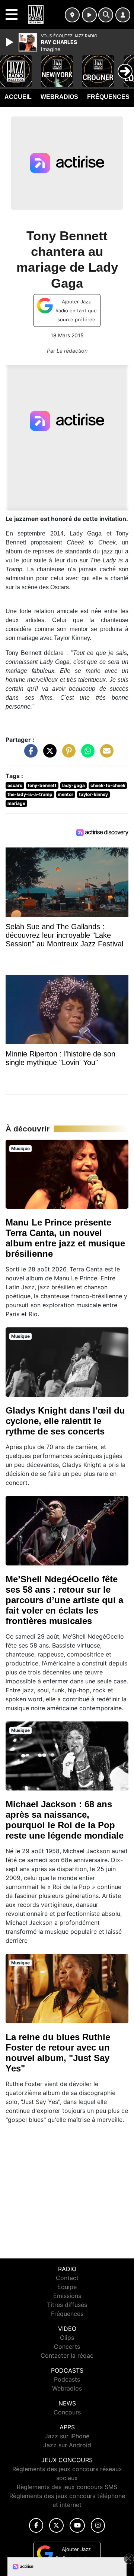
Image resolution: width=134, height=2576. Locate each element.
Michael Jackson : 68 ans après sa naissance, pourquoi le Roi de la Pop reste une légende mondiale (65, 1820)
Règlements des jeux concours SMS (67, 2487)
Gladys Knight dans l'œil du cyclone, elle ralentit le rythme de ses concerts (65, 1421)
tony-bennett (42, 785)
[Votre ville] (72, 15)
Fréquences (108, 97)
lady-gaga (74, 785)
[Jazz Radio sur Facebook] (36, 2525)
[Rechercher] (106, 15)
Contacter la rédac (67, 2355)
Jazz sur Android (67, 2445)
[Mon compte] (123, 15)
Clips (67, 2338)
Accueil (18, 97)
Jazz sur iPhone (67, 2436)
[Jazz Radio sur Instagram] (98, 2525)
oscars (15, 785)
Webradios (59, 97)
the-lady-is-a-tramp (30, 794)
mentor (66, 794)
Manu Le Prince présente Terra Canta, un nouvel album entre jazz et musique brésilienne (65, 1238)
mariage (16, 803)
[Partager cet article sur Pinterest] (67, 755)
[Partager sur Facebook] (29, 755)
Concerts (67, 2346)
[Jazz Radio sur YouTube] (77, 2525)
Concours (67, 2412)
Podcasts (67, 2379)
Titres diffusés (67, 2305)
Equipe (67, 2287)
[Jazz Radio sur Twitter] (56, 2525)
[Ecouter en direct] (89, 15)
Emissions (67, 2296)
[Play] (10, 42)
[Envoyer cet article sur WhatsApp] (86, 755)
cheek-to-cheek (108, 785)
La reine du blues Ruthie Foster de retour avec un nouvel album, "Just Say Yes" (58, 2053)
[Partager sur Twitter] (48, 755)
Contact (67, 2278)
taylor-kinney (93, 794)
